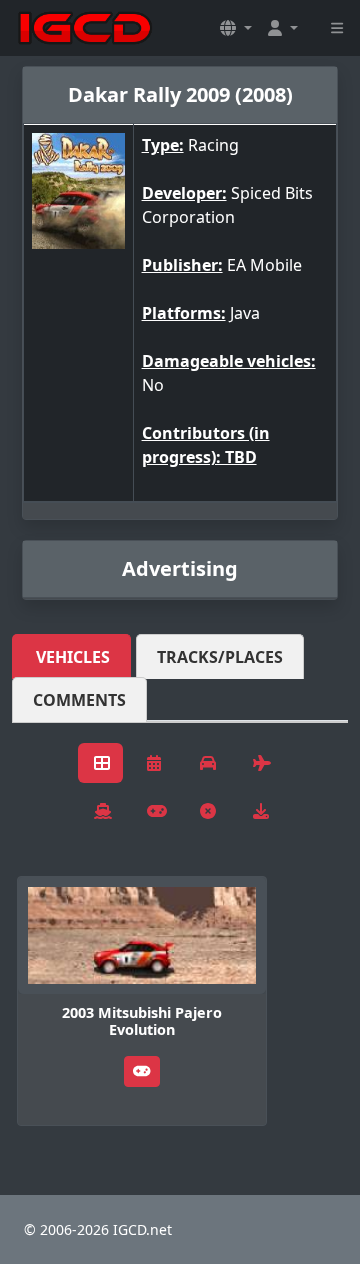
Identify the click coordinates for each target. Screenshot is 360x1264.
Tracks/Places (220, 657)
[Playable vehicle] (142, 1071)
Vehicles (73, 657)
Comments (79, 700)
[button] (236, 28)
